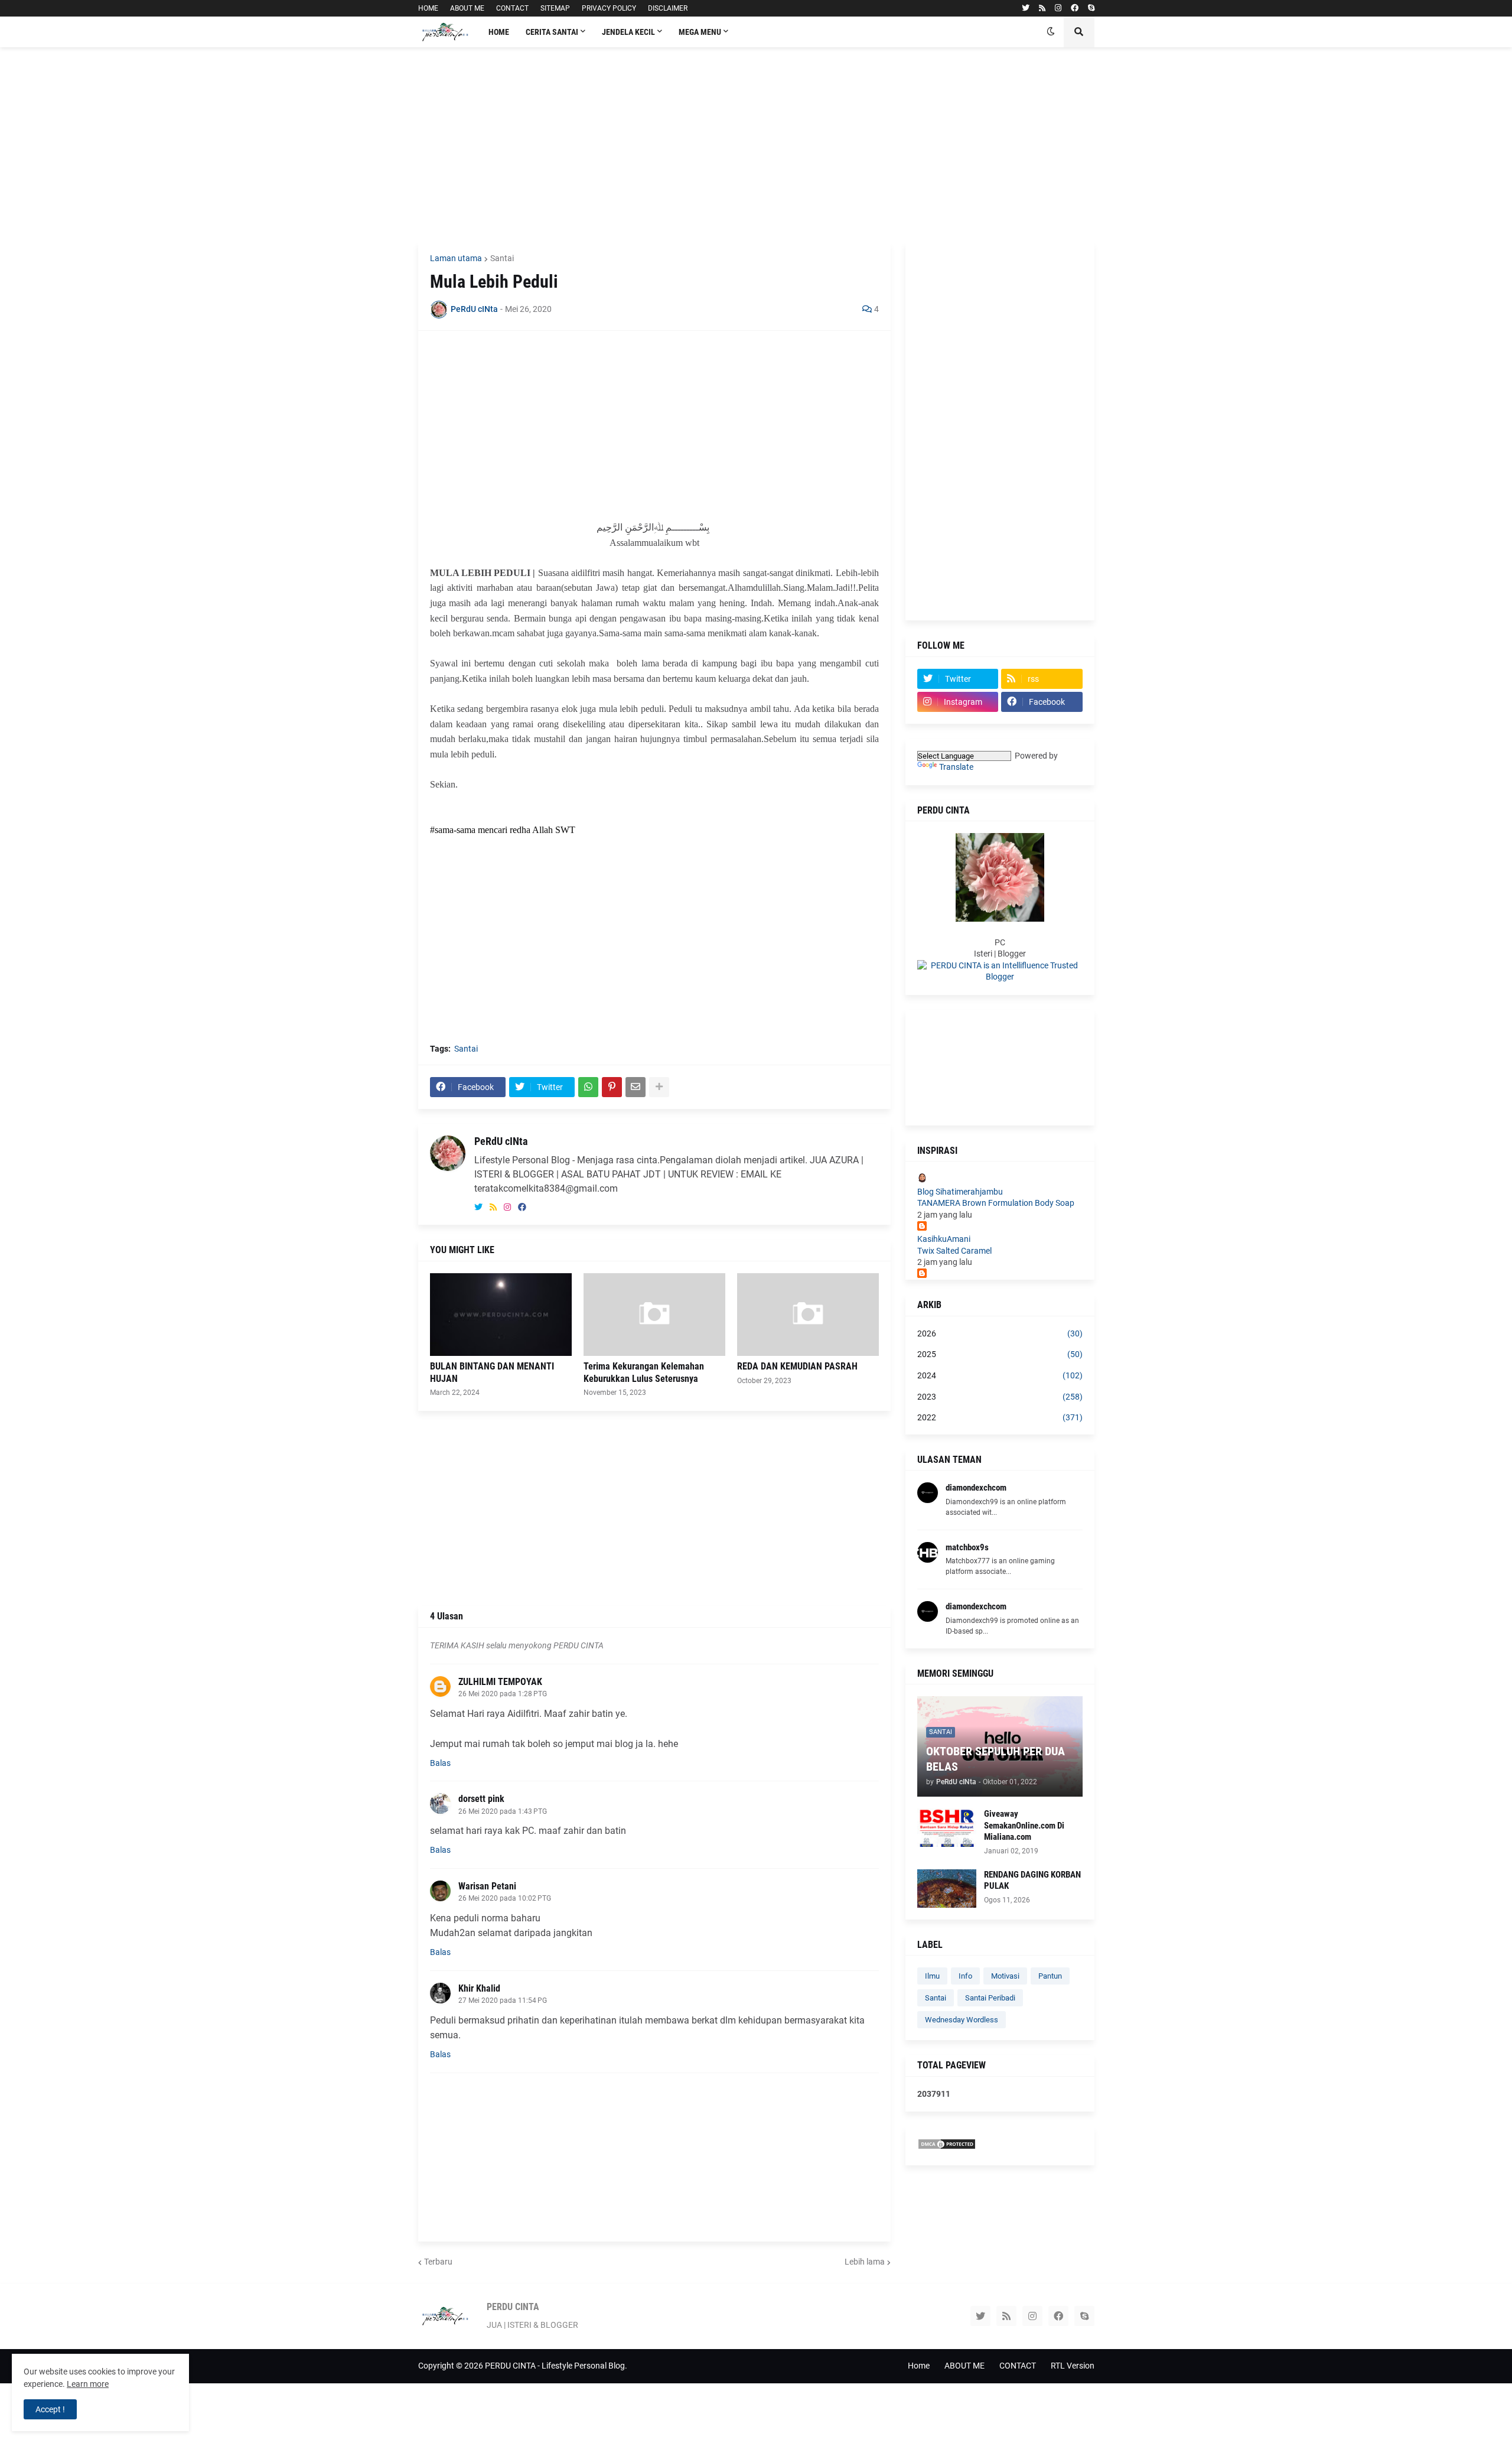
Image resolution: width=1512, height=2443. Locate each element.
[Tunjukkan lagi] (659, 1087)
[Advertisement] (756, 145)
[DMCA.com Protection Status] (947, 2147)
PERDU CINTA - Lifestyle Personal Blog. (556, 2366)
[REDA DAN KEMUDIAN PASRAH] (808, 1315)
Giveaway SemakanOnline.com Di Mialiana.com (1024, 1825)
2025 (1000, 1354)
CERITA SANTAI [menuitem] (552, 32)
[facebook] (1075, 8)
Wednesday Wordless (962, 2020)
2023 (1000, 1397)
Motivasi (1005, 1976)
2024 (1000, 1375)
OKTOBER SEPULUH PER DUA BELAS (995, 1759)
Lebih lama (865, 2262)
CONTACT (512, 8)
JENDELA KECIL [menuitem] (628, 32)
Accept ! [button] (50, 2409)
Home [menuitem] (499, 32)
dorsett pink (481, 1799)
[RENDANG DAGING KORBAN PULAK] (947, 1889)
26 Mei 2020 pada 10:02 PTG (505, 1898)
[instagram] (1058, 8)
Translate (956, 767)
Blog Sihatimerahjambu (960, 1192)
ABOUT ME (467, 8)
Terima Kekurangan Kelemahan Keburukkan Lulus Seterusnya (644, 1372)
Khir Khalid (479, 1988)
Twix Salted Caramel (954, 1251)
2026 (1000, 1333)
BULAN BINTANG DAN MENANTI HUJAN (492, 1372)
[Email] (636, 1087)
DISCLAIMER (668, 8)
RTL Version (1073, 2366)
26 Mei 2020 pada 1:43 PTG (503, 1811)
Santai (502, 258)
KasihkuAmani (944, 1239)
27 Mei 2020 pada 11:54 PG (503, 2000)
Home (919, 2366)
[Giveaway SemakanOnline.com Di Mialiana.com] (947, 1828)
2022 (1000, 1417)
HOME (428, 8)
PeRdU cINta (501, 1141)
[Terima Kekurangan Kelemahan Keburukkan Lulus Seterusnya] (654, 1315)
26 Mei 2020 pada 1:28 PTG (503, 1694)
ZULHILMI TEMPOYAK (500, 1682)
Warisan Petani (487, 1886)
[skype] (1091, 8)
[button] (1051, 32)
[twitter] (1026, 8)
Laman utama (456, 258)
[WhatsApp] (588, 1087)
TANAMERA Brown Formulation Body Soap (996, 1203)
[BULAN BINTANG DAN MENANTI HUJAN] (501, 1315)
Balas (440, 1763)
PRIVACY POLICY (609, 8)
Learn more (88, 2384)
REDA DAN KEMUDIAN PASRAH (797, 1366)
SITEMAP (555, 8)
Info (965, 1976)
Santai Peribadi (990, 1998)
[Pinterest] (612, 1087)
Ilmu (932, 1976)
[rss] (1042, 8)
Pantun (1050, 1976)
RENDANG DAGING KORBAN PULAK (1032, 1881)
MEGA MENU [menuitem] (700, 32)
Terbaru (438, 2262)
